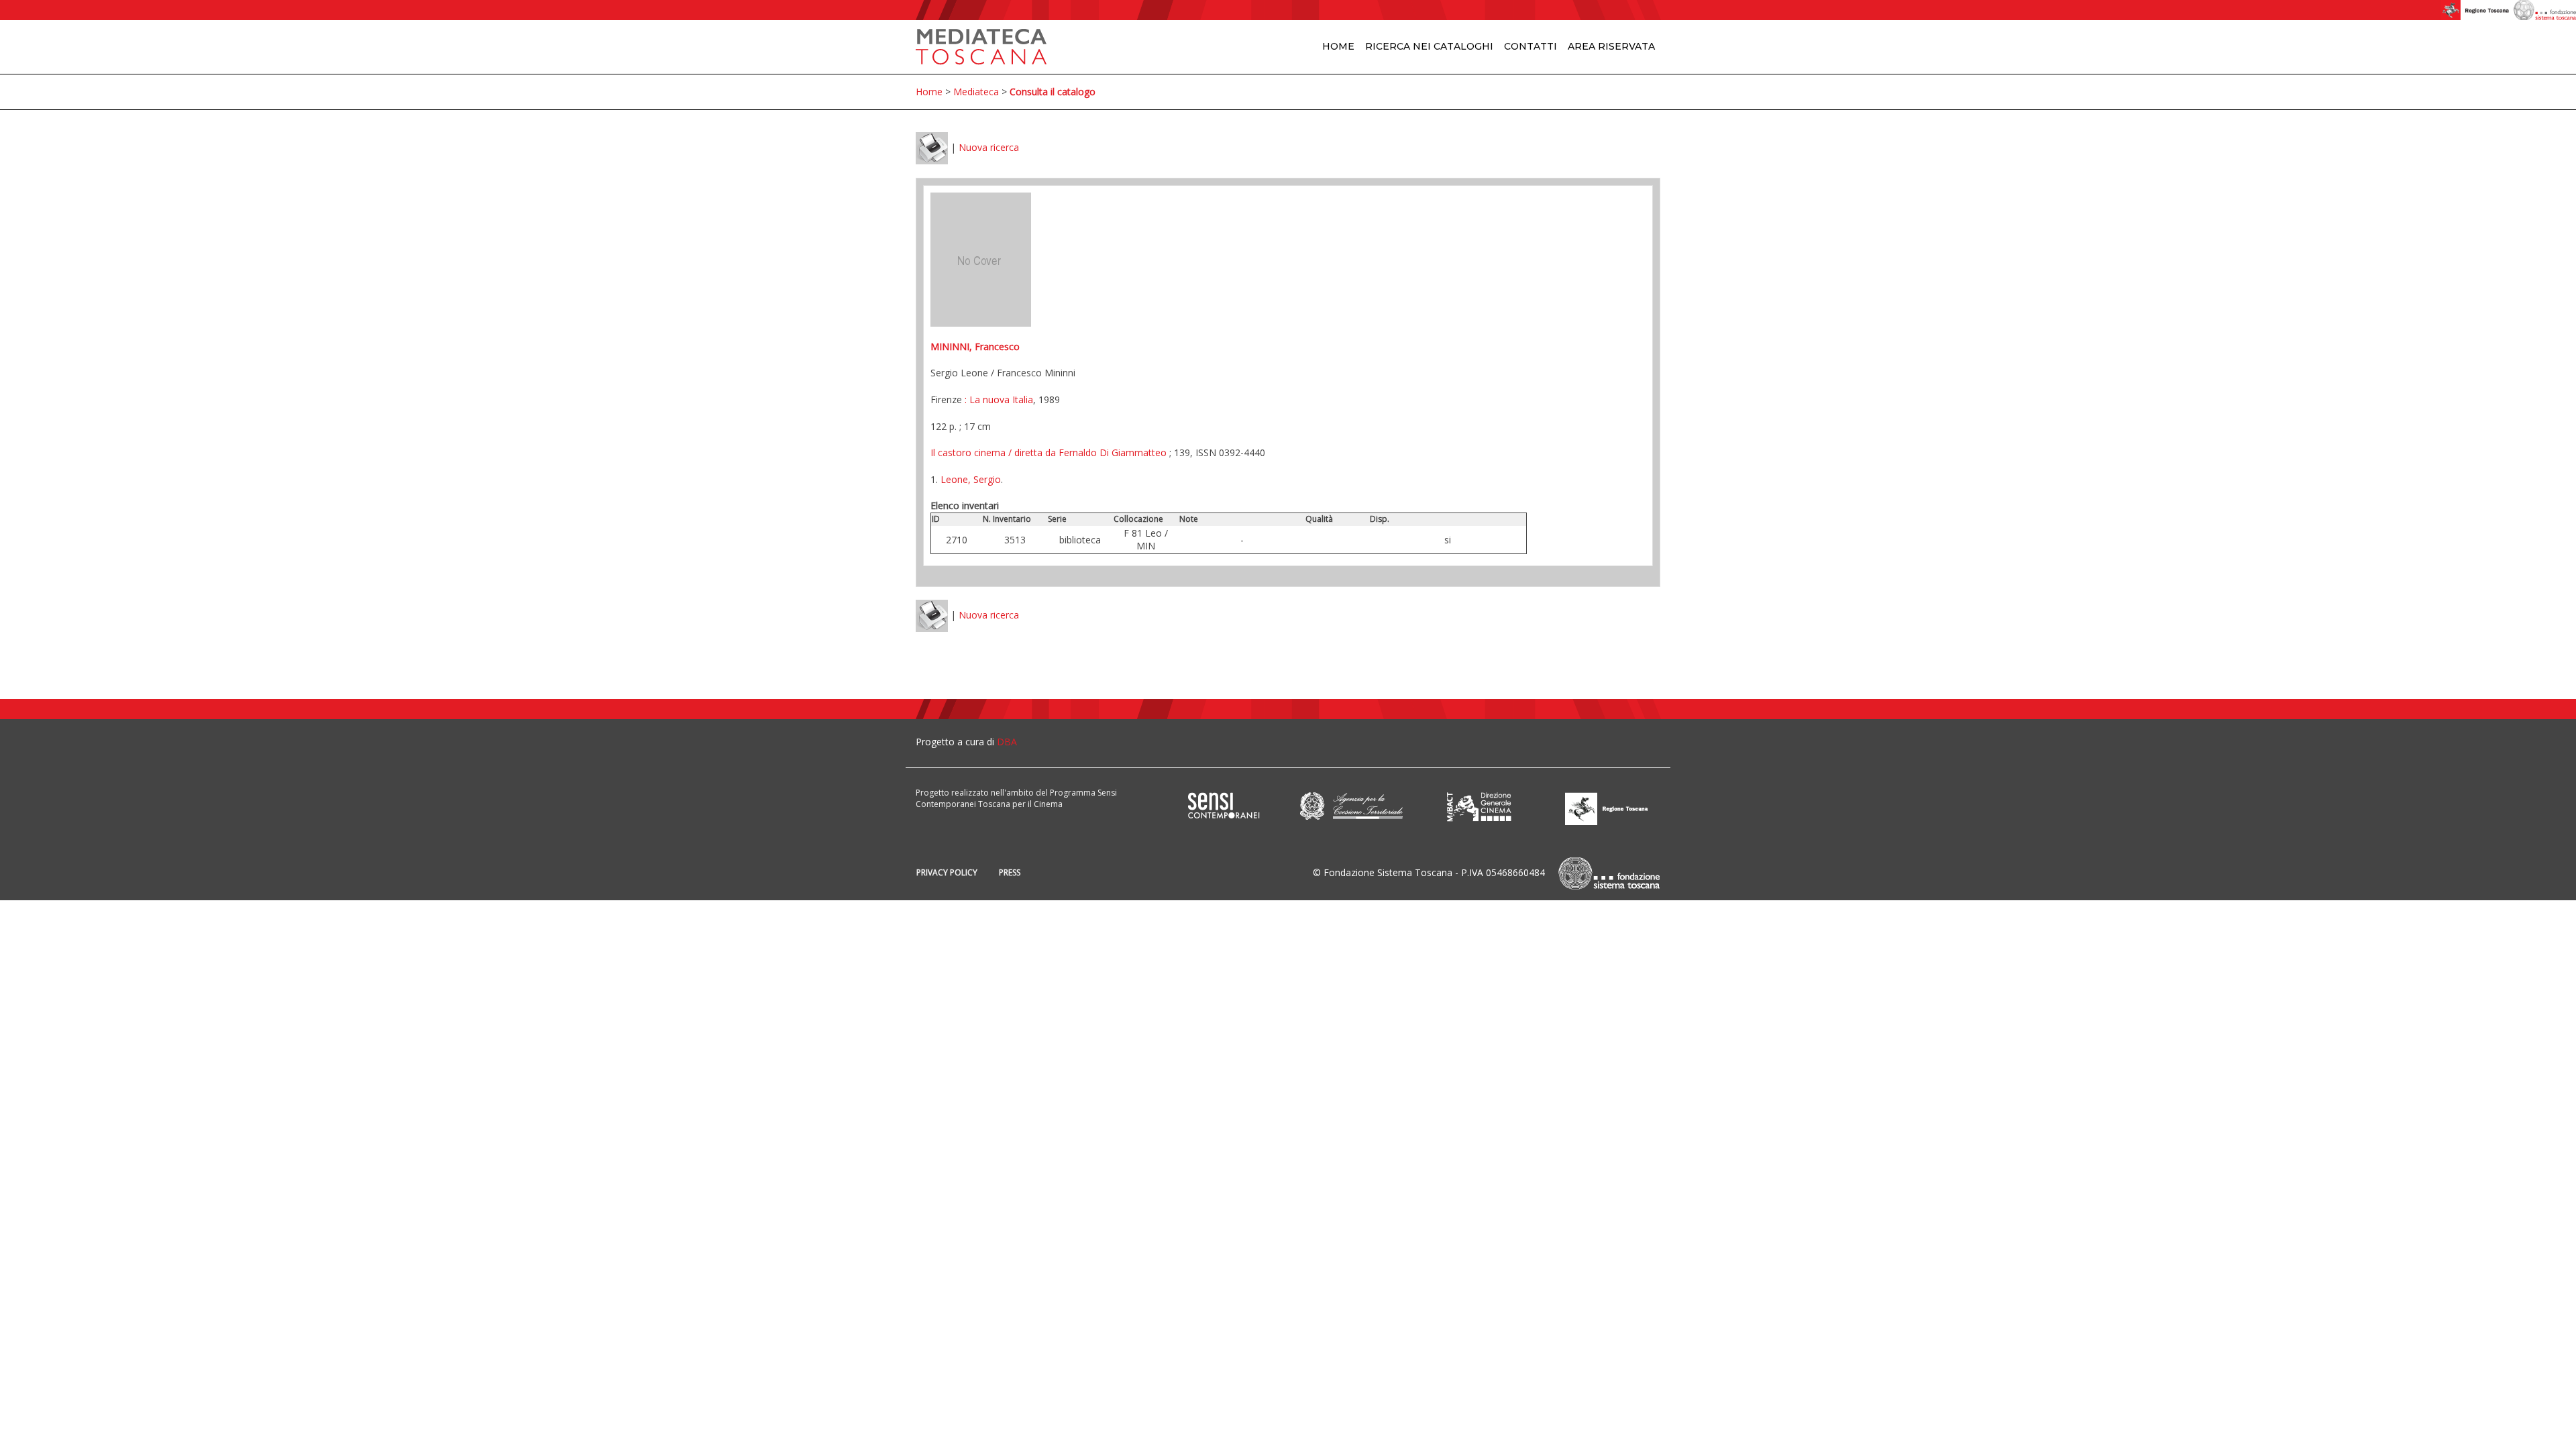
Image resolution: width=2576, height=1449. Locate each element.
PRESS (1010, 872)
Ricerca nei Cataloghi (1429, 46)
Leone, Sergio (971, 479)
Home (1338, 46)
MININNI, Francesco (975, 346)
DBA (1007, 742)
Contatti (1531, 46)
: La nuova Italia (998, 399)
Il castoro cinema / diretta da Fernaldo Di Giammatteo (1049, 452)
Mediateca (976, 92)
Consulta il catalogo (1053, 92)
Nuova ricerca (989, 147)
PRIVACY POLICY (947, 872)
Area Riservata (1611, 46)
